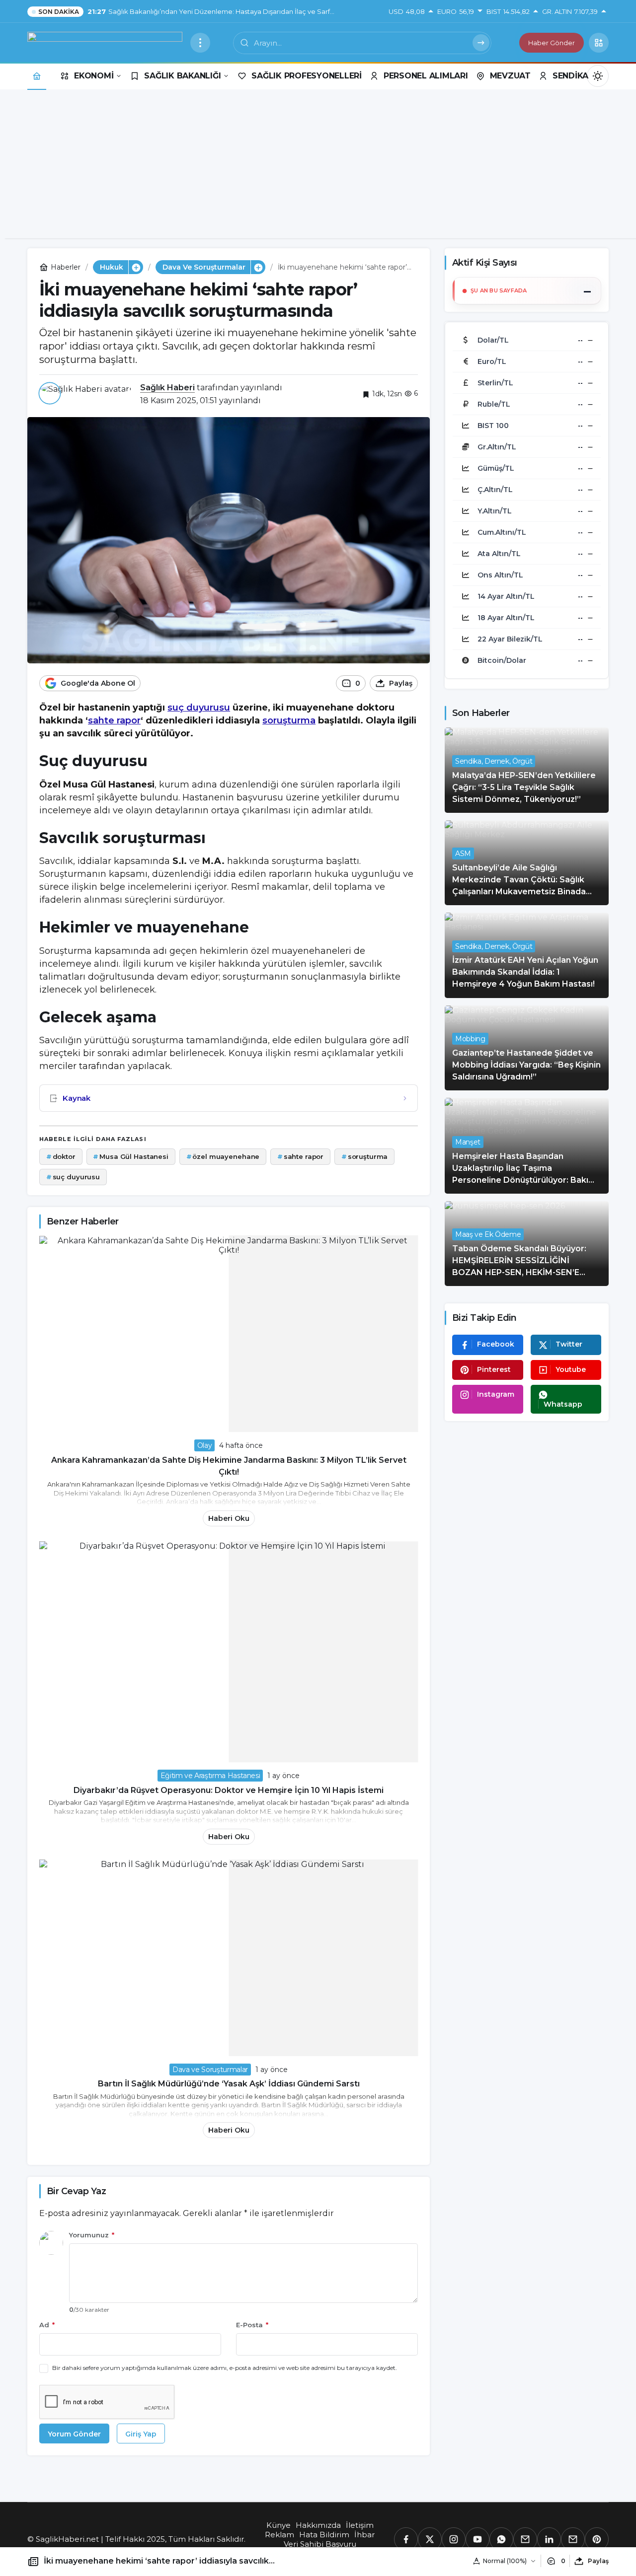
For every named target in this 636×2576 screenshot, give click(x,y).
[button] (599, 43)
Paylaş (598, 2561)
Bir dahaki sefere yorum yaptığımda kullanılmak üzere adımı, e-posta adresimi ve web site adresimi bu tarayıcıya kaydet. (225, 2368)
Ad (47, 2325)
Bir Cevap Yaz (76, 2191)
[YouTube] (477, 2539)
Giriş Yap (141, 2434)
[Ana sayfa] (37, 76)
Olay (205, 1445)
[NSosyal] (525, 2539)
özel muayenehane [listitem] (223, 1156)
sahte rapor (114, 720)
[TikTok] (573, 2539)
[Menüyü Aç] (200, 43)
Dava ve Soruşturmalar (210, 2070)
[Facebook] (406, 2539)
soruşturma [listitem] (365, 1156)
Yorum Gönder (74, 2434)
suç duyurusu (199, 708)
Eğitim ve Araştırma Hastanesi (210, 1776)
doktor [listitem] (61, 1156)
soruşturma (289, 720)
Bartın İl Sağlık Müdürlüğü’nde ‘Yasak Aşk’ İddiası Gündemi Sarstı (229, 2084)
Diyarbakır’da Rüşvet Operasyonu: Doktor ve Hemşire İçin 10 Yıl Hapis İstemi (229, 1790)
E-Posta (252, 2325)
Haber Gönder (552, 43)
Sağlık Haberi (167, 388)
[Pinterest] (597, 2539)
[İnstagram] (454, 2539)
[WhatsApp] (501, 2539)
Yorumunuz (92, 2235)
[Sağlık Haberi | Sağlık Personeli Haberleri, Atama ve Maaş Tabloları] (105, 42)
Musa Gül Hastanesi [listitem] (130, 1156)
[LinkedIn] (549, 2539)
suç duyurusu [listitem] (73, 1177)
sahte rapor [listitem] (300, 1156)
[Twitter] (430, 2539)
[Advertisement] (318, 169)
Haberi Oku (229, 1518)
